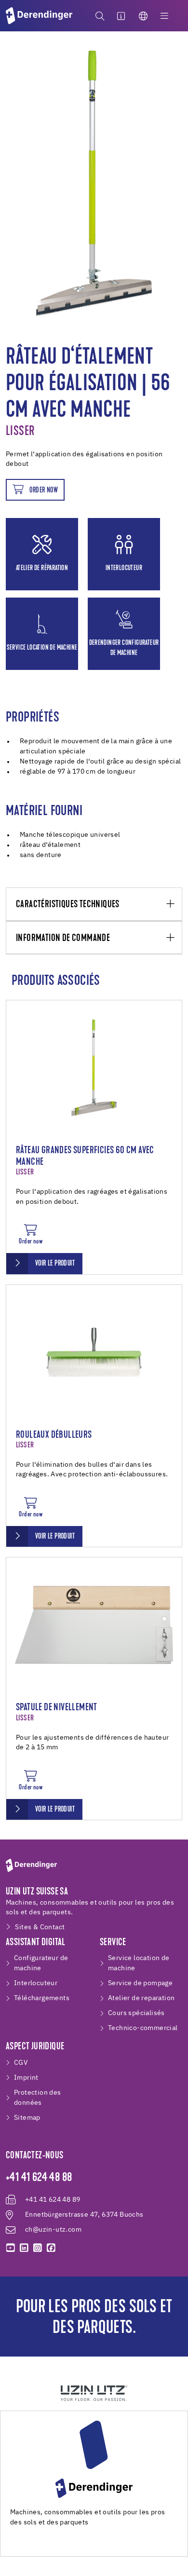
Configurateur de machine (41, 1963)
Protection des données (38, 2098)
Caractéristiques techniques (68, 905)
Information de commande (63, 938)
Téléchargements (42, 1998)
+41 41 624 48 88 (39, 2178)
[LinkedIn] (24, 2248)
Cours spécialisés (136, 2013)
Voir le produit (55, 1264)
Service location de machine (139, 1963)
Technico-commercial (143, 2028)
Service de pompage (140, 1983)
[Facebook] (51, 2248)
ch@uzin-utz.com (53, 2230)
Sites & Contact (40, 1927)
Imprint (26, 2078)
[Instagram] (38, 2248)
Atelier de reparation (141, 1998)
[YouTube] (11, 2248)
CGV (21, 2063)
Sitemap (27, 2118)
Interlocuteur (36, 1983)
